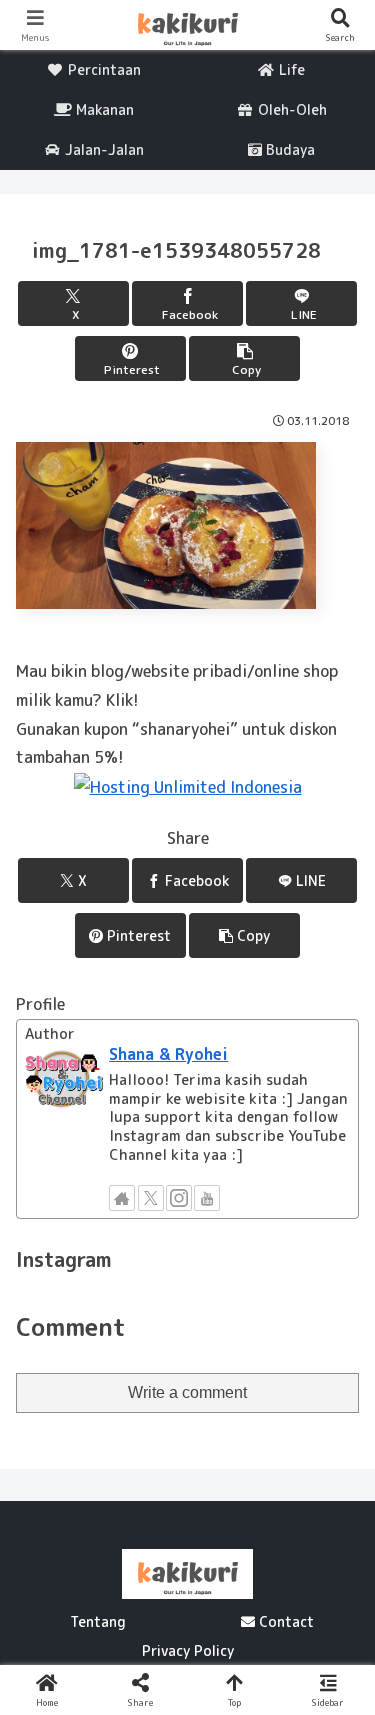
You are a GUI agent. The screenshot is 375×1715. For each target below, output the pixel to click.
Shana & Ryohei (168, 1054)
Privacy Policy (188, 1650)
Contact (284, 1621)
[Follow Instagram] (179, 1198)
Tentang (98, 1621)
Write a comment (187, 1392)
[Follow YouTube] (207, 1198)
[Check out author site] (122, 1198)
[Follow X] (151, 1198)
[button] (244, 358)
